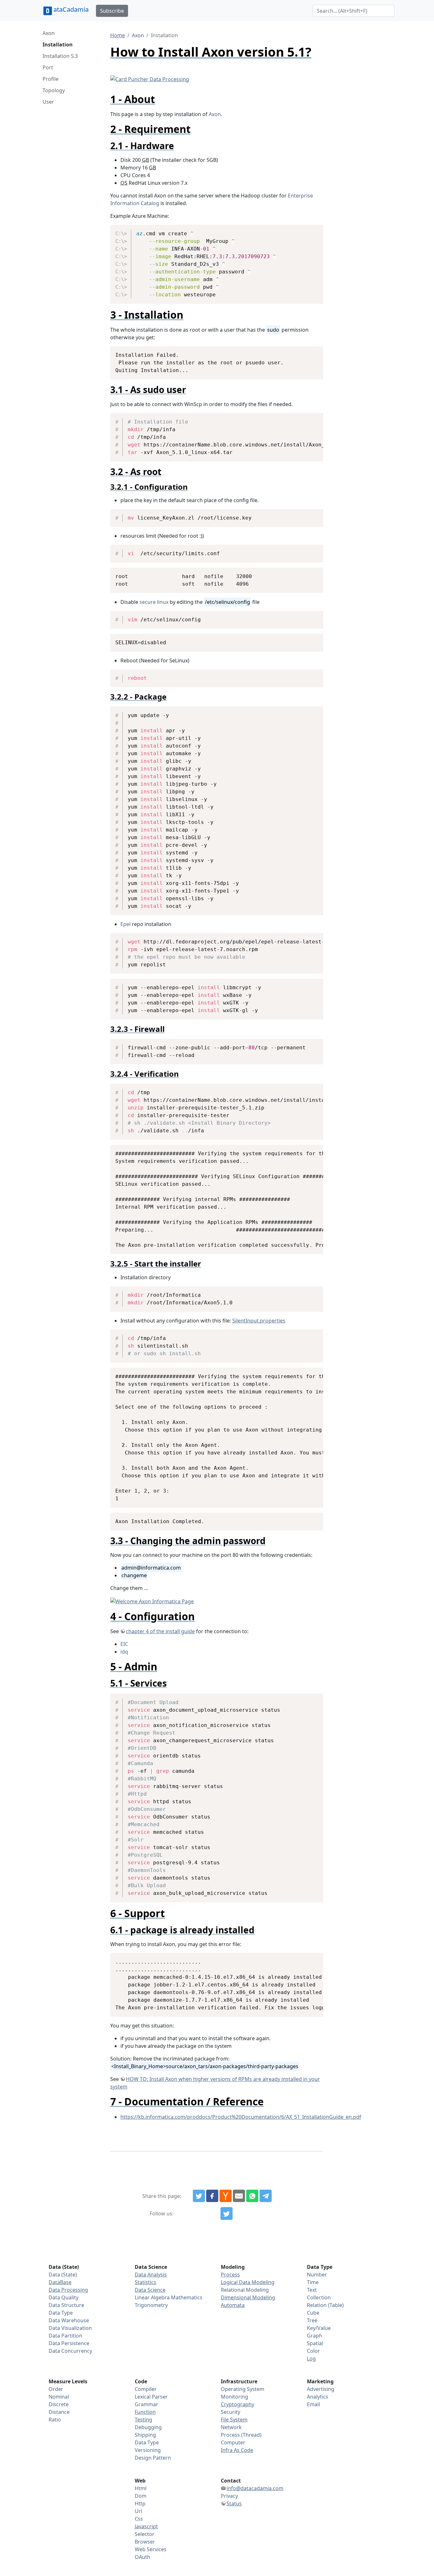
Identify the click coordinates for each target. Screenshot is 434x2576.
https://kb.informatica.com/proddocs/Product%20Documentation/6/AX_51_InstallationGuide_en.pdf (241, 2117)
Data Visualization (70, 2328)
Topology (54, 90)
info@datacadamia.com (255, 2488)
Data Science (150, 2290)
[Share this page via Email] (239, 2196)
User (48, 102)
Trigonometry (151, 2305)
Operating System (243, 2389)
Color (313, 2351)
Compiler (146, 2389)
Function (145, 2412)
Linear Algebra (152, 2297)
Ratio (55, 2420)
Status (234, 2503)
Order (56, 2389)
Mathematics (187, 2297)
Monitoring (234, 2397)
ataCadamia (71, 9)
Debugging (148, 2427)
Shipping (145, 2435)
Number (317, 2275)
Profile (51, 79)
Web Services (151, 2549)
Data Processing (68, 2290)
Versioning (148, 2450)
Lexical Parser (151, 2397)
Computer (233, 2442)
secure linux (154, 602)
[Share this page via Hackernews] (226, 2196)
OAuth (142, 2557)
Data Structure (66, 2305)
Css (139, 2519)
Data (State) (63, 2275)
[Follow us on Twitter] (227, 2213)
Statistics (146, 2282)
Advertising (321, 2389)
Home (118, 35)
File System (234, 2420)
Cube (313, 2313)
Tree (312, 2320)
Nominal (59, 2397)
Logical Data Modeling (248, 2282)
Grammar (146, 2404)
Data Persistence (69, 2343)
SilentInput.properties (259, 1321)
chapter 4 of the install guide (160, 1631)
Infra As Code (237, 2450)
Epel (125, 924)
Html (141, 2488)
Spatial (315, 2343)
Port (48, 67)
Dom (141, 2496)
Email (313, 2404)
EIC (124, 1644)
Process (230, 2275)
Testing (143, 2420)
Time (313, 2282)
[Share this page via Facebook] (212, 2196)
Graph (315, 2336)
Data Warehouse (69, 2320)
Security (231, 2412)
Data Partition (65, 2336)
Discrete (59, 2404)
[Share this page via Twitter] (199, 2196)
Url (138, 2511)
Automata (233, 2305)
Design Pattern (153, 2458)
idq (124, 1652)
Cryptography (237, 2404)
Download (311, 231)
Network (231, 2427)
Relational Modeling (245, 2290)
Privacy (229, 2496)
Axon (49, 33)
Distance (59, 2412)
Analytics (318, 2397)
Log (311, 2358)
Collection (319, 2297)
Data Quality (64, 2297)
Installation (58, 45)
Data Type (61, 2313)
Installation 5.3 (60, 56)
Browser (145, 2542)
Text (312, 2290)
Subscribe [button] (112, 11)
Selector (145, 2534)
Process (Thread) (241, 2435)
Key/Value (319, 2328)
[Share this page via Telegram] (266, 2196)
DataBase (60, 2282)
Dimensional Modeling (248, 2297)
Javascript (146, 2526)
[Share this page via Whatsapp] (252, 2196)
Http (140, 2503)
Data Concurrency (70, 2351)
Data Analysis (151, 2275)
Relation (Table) (325, 2305)
